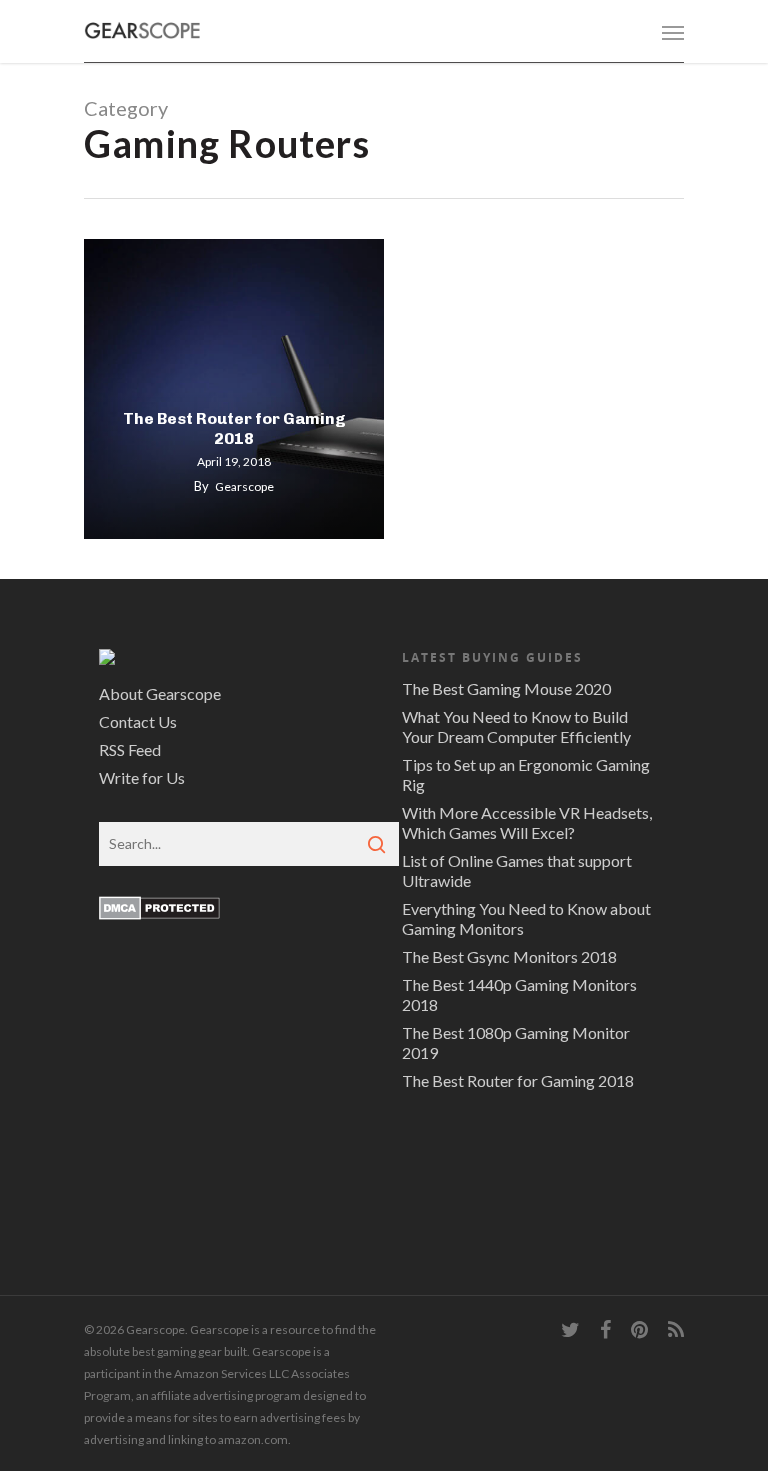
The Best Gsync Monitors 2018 (509, 956)
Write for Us (142, 777)
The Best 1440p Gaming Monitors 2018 (519, 994)
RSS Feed (130, 749)
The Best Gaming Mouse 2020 (506, 688)
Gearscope (244, 486)
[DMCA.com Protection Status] (159, 928)
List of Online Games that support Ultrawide (517, 870)
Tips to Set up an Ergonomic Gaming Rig (526, 774)
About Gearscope (160, 693)
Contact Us (138, 721)
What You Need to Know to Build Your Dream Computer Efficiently (516, 726)
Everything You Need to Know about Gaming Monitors (526, 918)
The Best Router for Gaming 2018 (234, 428)
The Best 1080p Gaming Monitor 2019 (516, 1042)
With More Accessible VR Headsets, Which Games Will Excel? (527, 822)
